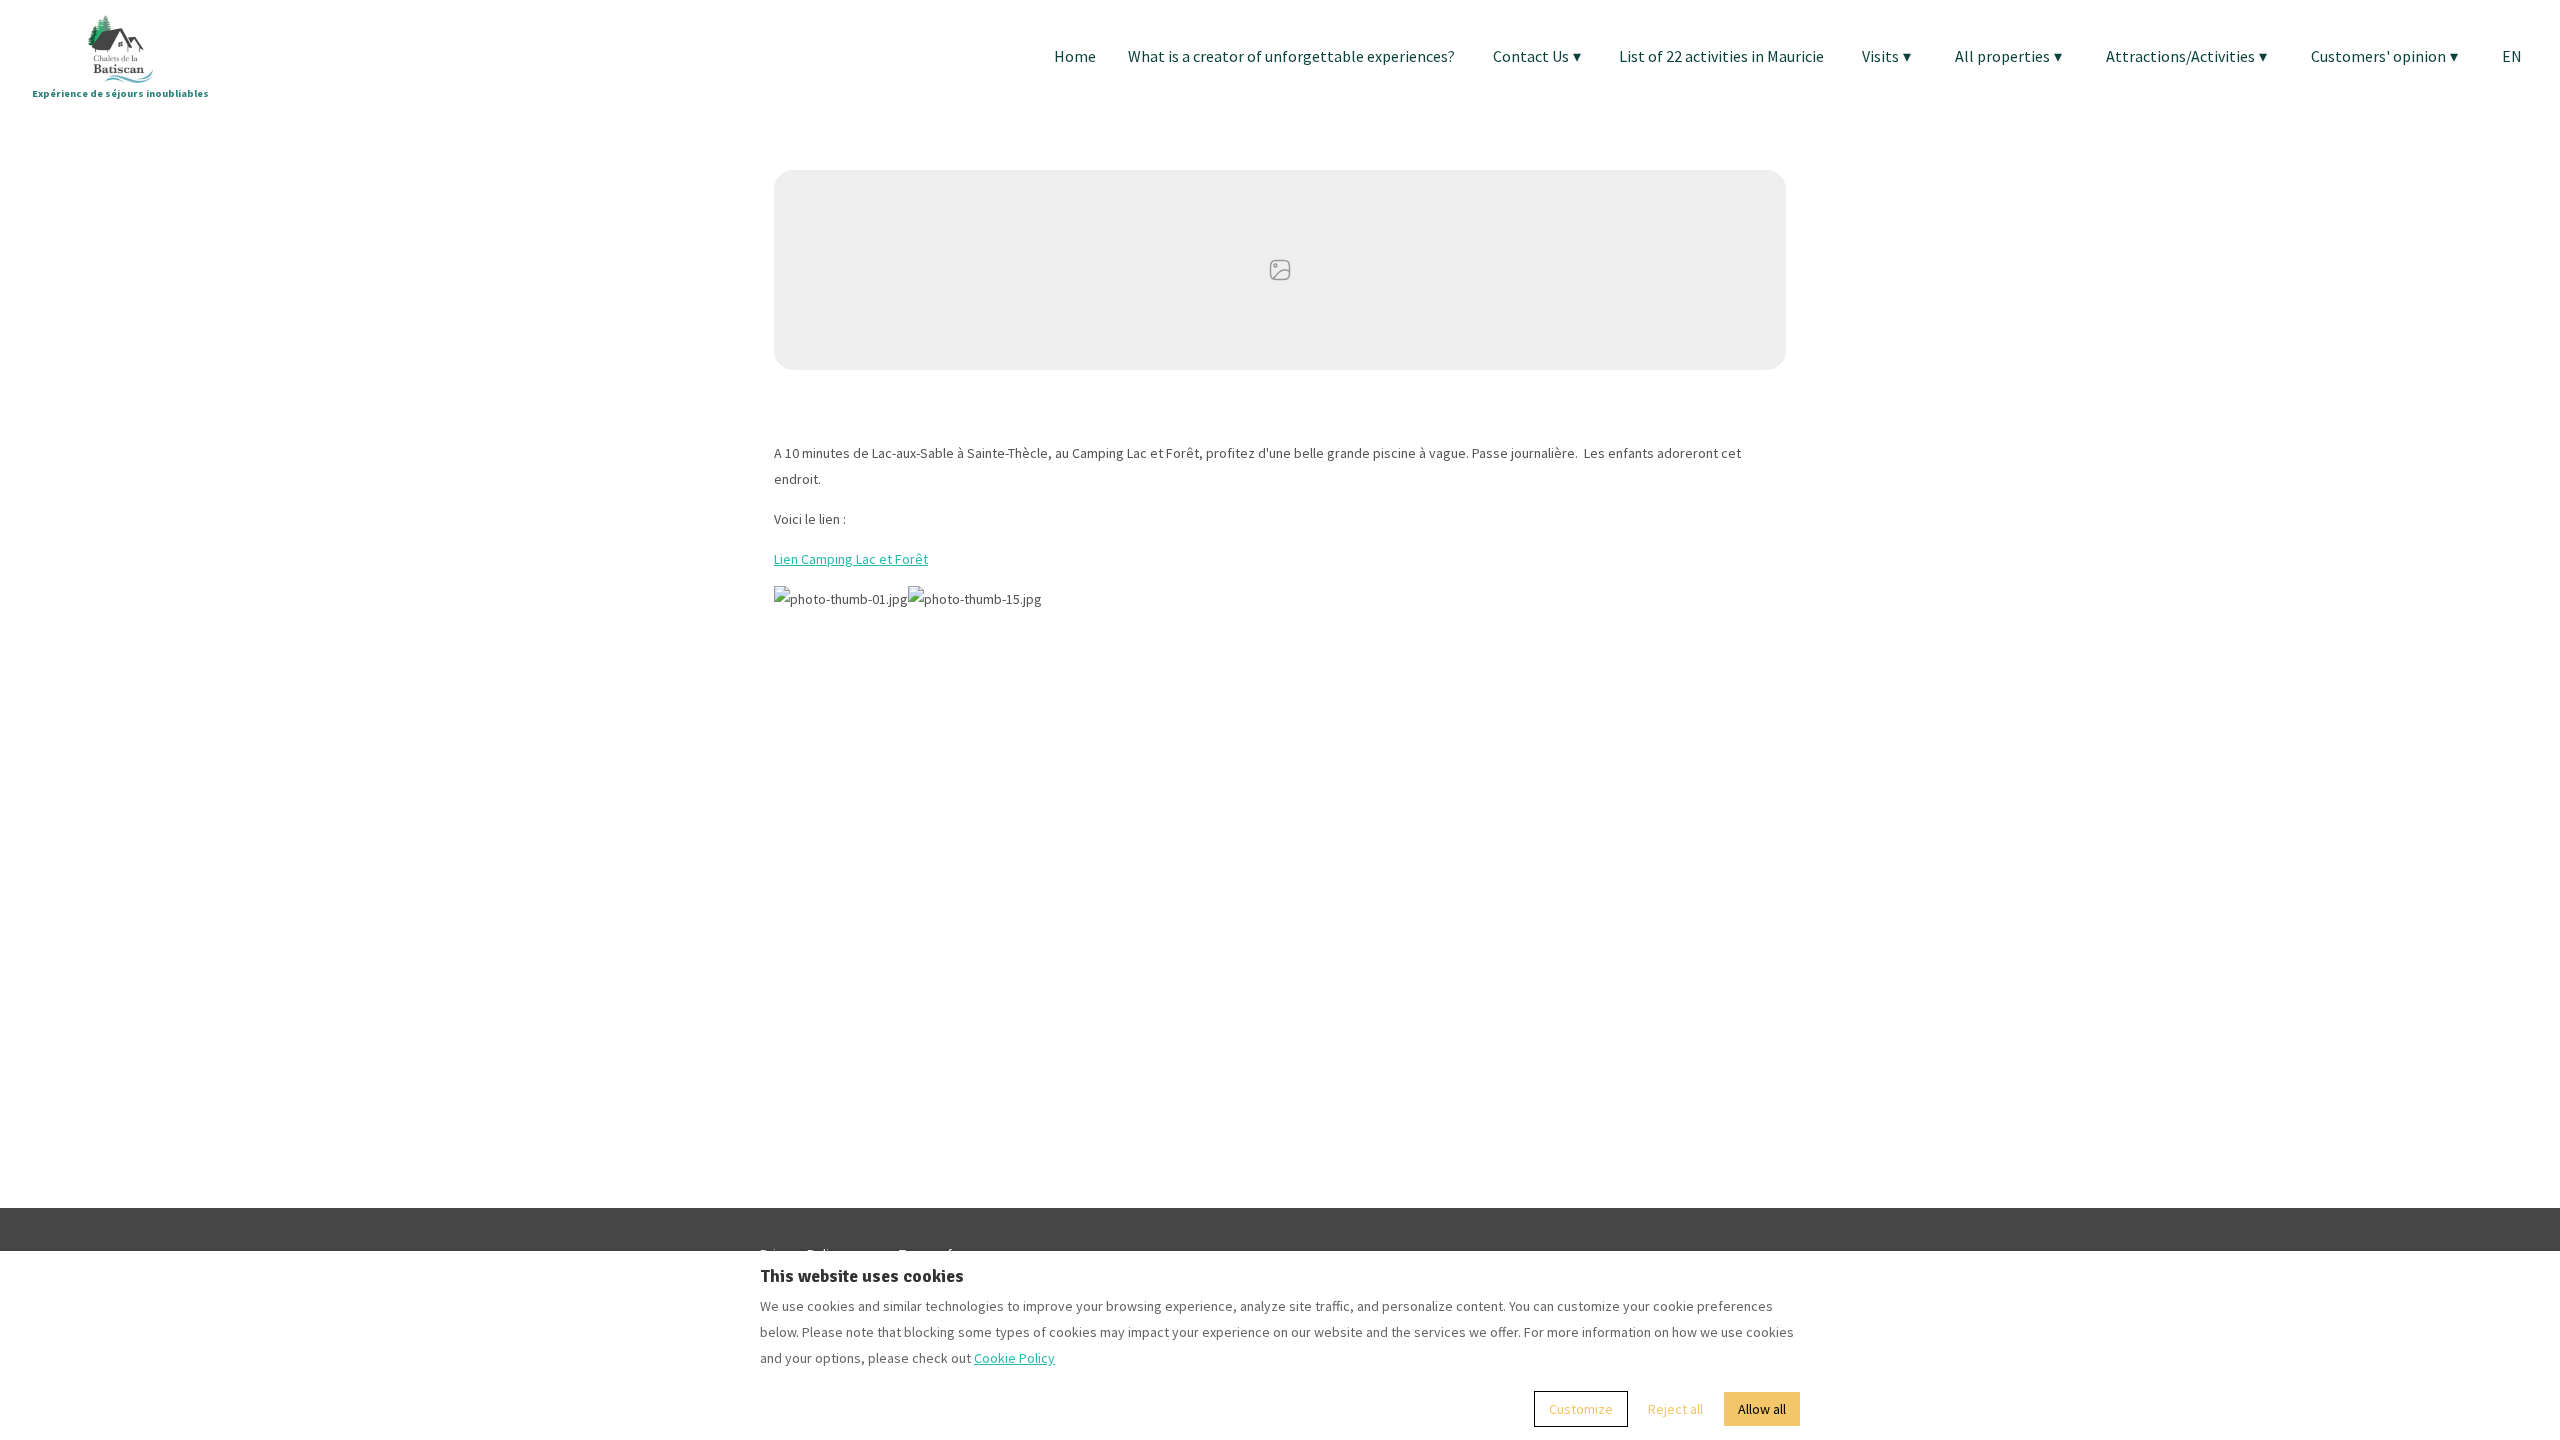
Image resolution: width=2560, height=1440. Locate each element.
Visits (1886, 56)
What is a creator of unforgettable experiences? (1291, 56)
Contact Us (1537, 56)
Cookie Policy (1014, 1358)
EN (2512, 56)
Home (1075, 56)
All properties (2008, 56)
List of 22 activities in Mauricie (1721, 56)
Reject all (1675, 1409)
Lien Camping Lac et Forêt (851, 559)
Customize (1581, 1409)
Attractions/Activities (2186, 56)
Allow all (1762, 1409)
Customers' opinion (2384, 56)
